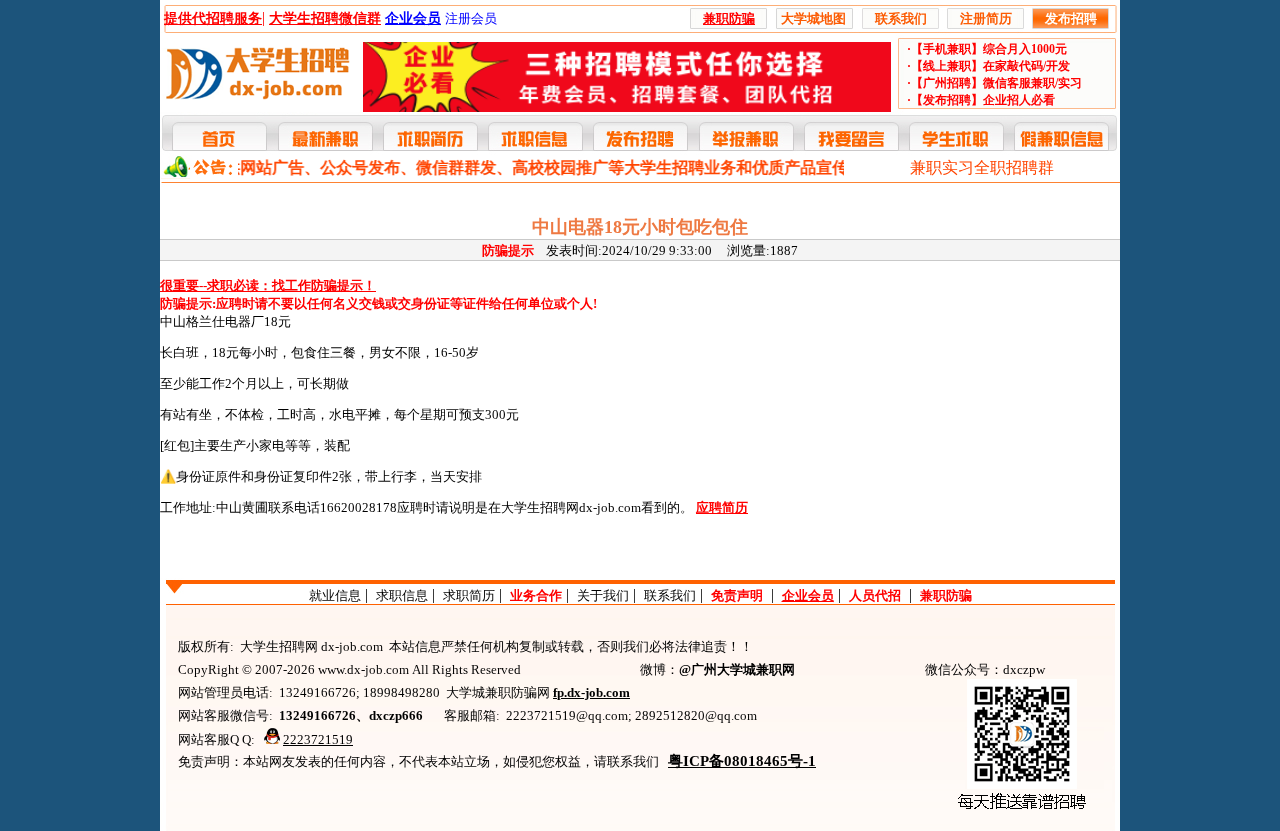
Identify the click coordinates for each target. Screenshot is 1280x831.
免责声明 (737, 595)
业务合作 (536, 595)
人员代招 (875, 595)
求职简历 (469, 595)
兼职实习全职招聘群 (982, 167)
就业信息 (335, 595)
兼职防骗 (946, 595)
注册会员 (471, 18)
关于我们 (603, 595)
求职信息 (402, 595)
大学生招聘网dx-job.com (571, 507)
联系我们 (670, 595)
